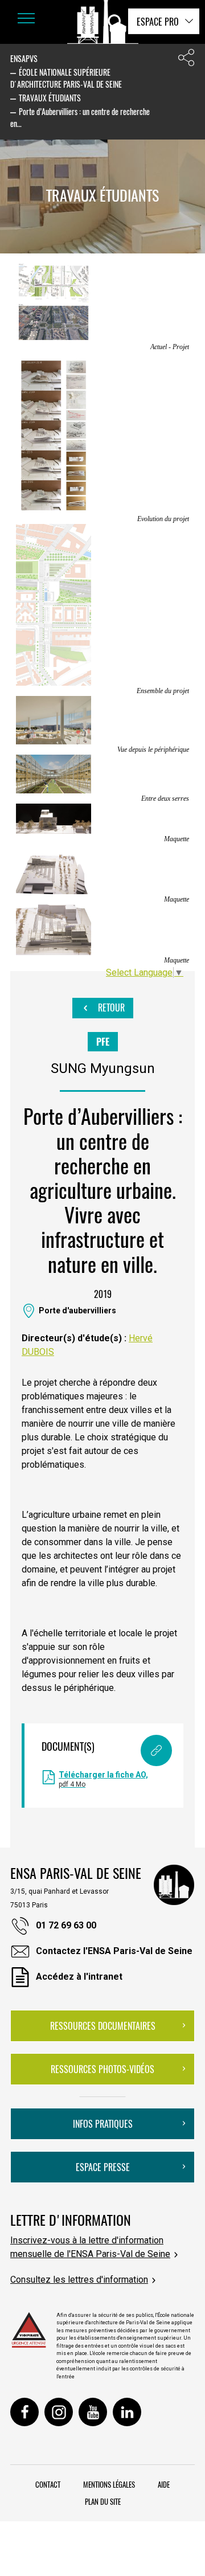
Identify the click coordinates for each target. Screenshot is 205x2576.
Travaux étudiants (50, 98)
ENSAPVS (24, 58)
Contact (48, 2484)
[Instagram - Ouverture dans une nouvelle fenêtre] (59, 2412)
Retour (110, 1008)
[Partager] (186, 60)
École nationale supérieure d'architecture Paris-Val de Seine (66, 78)
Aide (164, 2484)
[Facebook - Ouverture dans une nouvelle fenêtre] (24, 2412)
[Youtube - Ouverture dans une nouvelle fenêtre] (93, 2412)
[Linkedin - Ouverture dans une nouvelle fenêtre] (127, 2412)
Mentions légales (109, 2484)
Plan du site (103, 2501)
